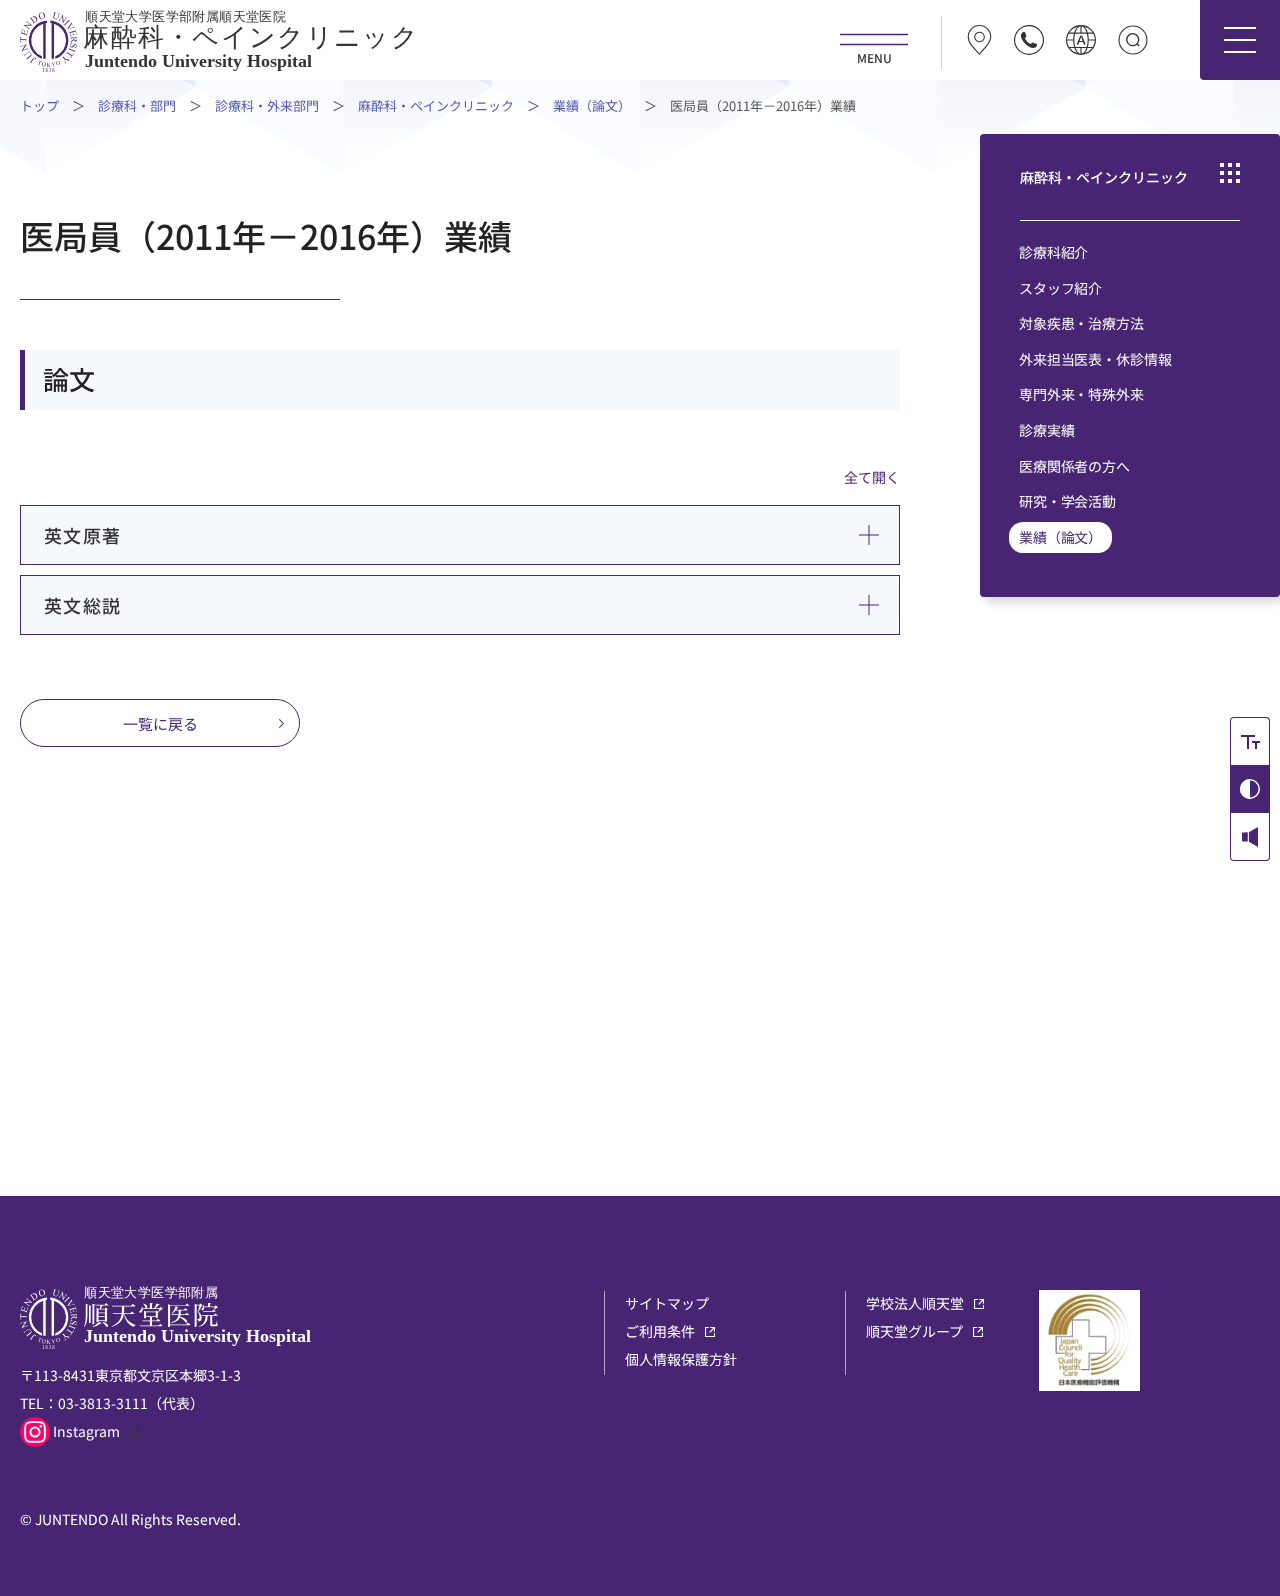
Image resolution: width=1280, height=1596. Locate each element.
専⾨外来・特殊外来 (1081, 394)
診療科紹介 (1053, 252)
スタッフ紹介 (1060, 288)
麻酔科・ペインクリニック (436, 105)
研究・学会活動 (1067, 501)
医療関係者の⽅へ (1074, 466)
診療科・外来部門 (267, 105)
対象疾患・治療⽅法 (1081, 323)
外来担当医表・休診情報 (1095, 359)
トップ (39, 105)
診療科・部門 (137, 105)
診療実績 (1046, 430)
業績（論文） (592, 105)
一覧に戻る (160, 723)
